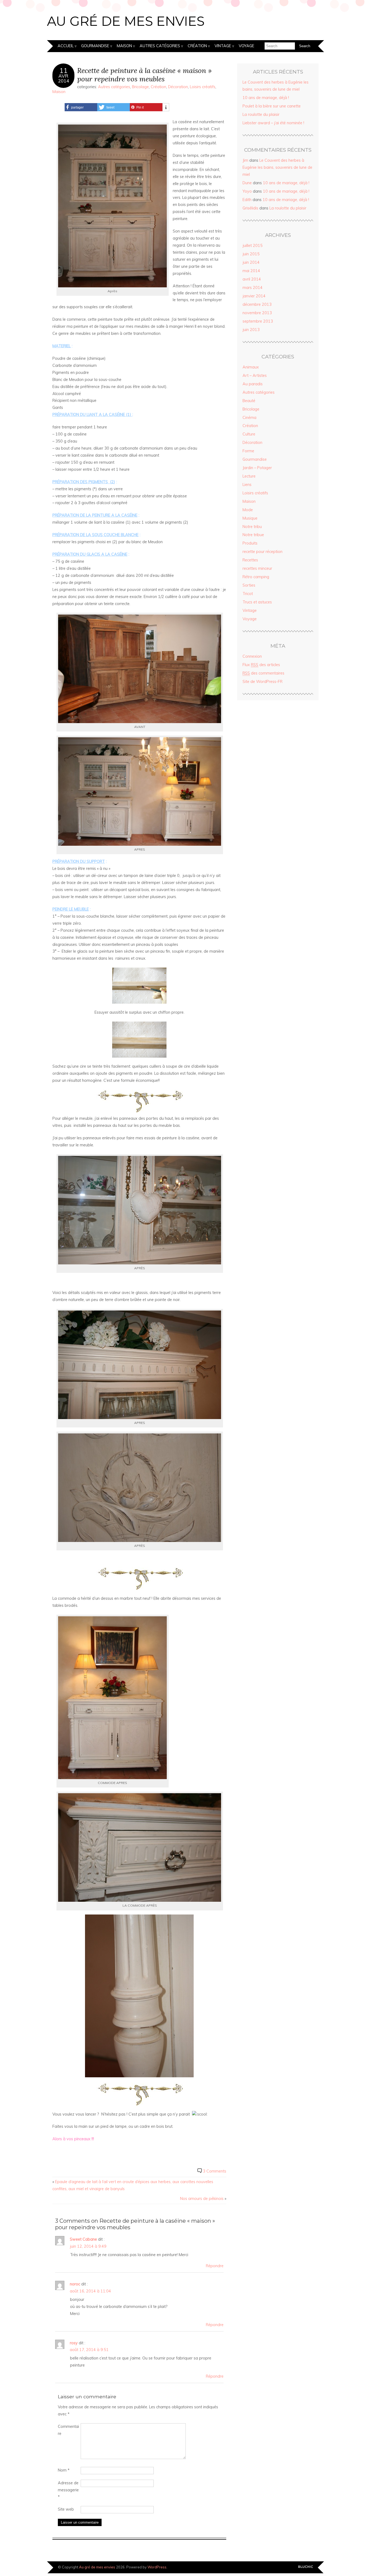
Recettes (250, 560)
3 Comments (215, 2171)
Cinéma (249, 418)
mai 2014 (251, 271)
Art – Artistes (255, 376)
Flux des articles (261, 665)
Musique (250, 518)
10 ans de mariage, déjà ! (266, 98)
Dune (247, 183)
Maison (124, 46)
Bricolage (140, 87)
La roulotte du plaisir (261, 115)
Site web (66, 2509)
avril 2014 (252, 279)
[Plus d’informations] (166, 107)
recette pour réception (262, 552)
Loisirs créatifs (203, 87)
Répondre (215, 2266)
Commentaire (68, 2430)
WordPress (157, 2567)
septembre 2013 (258, 321)
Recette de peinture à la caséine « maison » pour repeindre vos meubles (144, 75)
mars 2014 (253, 288)
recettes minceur (257, 568)
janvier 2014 (254, 296)
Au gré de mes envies (126, 21)
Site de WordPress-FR (262, 682)
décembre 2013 (257, 304)
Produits (250, 543)
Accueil (66, 46)
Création (197, 46)
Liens (247, 485)
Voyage (246, 46)
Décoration (178, 87)
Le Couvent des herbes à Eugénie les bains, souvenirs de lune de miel (277, 167)
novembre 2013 (257, 313)
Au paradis (253, 384)
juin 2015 (251, 254)
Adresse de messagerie (68, 2490)
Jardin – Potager (257, 468)
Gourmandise (95, 46)
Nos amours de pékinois (202, 2199)
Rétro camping (256, 577)
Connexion (252, 656)
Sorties (249, 585)
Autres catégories (160, 46)
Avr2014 (64, 78)
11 (64, 71)
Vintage (223, 46)
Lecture (249, 476)
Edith (247, 200)
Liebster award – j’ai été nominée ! (273, 123)
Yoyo (247, 191)
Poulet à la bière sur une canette (272, 106)
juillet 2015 (253, 246)
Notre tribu (252, 527)
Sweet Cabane (83, 2239)
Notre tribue (253, 535)
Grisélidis (250, 208)
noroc (75, 2284)
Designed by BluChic (306, 2567)
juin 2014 (251, 262)
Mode (248, 510)
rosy (74, 2343)
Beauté (249, 401)
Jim (245, 160)
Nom (64, 2470)
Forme (248, 451)
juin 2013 (251, 330)
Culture (249, 434)
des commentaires (263, 673)
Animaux (251, 367)
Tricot (248, 594)
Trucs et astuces (257, 602)
